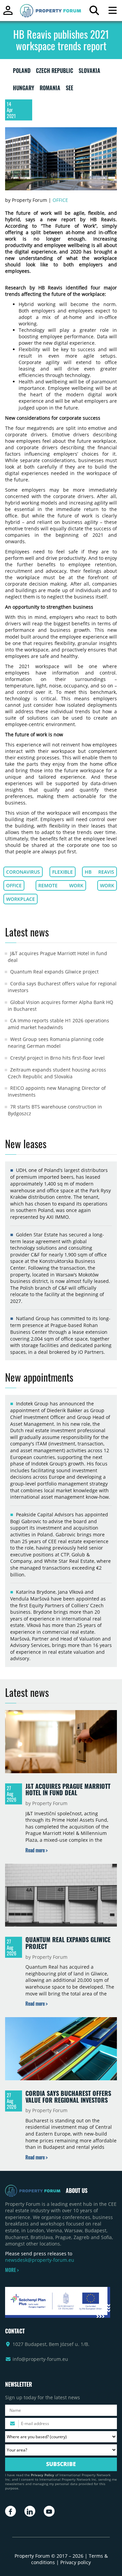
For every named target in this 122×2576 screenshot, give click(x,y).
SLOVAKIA (89, 72)
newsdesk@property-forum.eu (40, 2260)
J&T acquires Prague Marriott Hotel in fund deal (68, 1789)
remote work (61, 885)
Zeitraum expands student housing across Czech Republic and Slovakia (57, 1073)
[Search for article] (94, 12)
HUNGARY (24, 89)
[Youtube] (49, 2511)
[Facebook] (11, 2511)
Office (60, 200)
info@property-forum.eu (40, 2359)
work (107, 885)
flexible (63, 872)
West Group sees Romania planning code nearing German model (56, 1043)
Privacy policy (76, 2562)
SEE (69, 89)
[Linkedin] (30, 2511)
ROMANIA (50, 89)
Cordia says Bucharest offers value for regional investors (68, 2097)
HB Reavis (99, 872)
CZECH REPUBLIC (55, 72)
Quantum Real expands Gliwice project (54, 972)
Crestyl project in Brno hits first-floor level (57, 1058)
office (14, 885)
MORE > (12, 2270)
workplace (21, 899)
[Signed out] (8, 13)
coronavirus (23, 872)
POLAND (22, 72)
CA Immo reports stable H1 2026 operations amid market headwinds (58, 1024)
